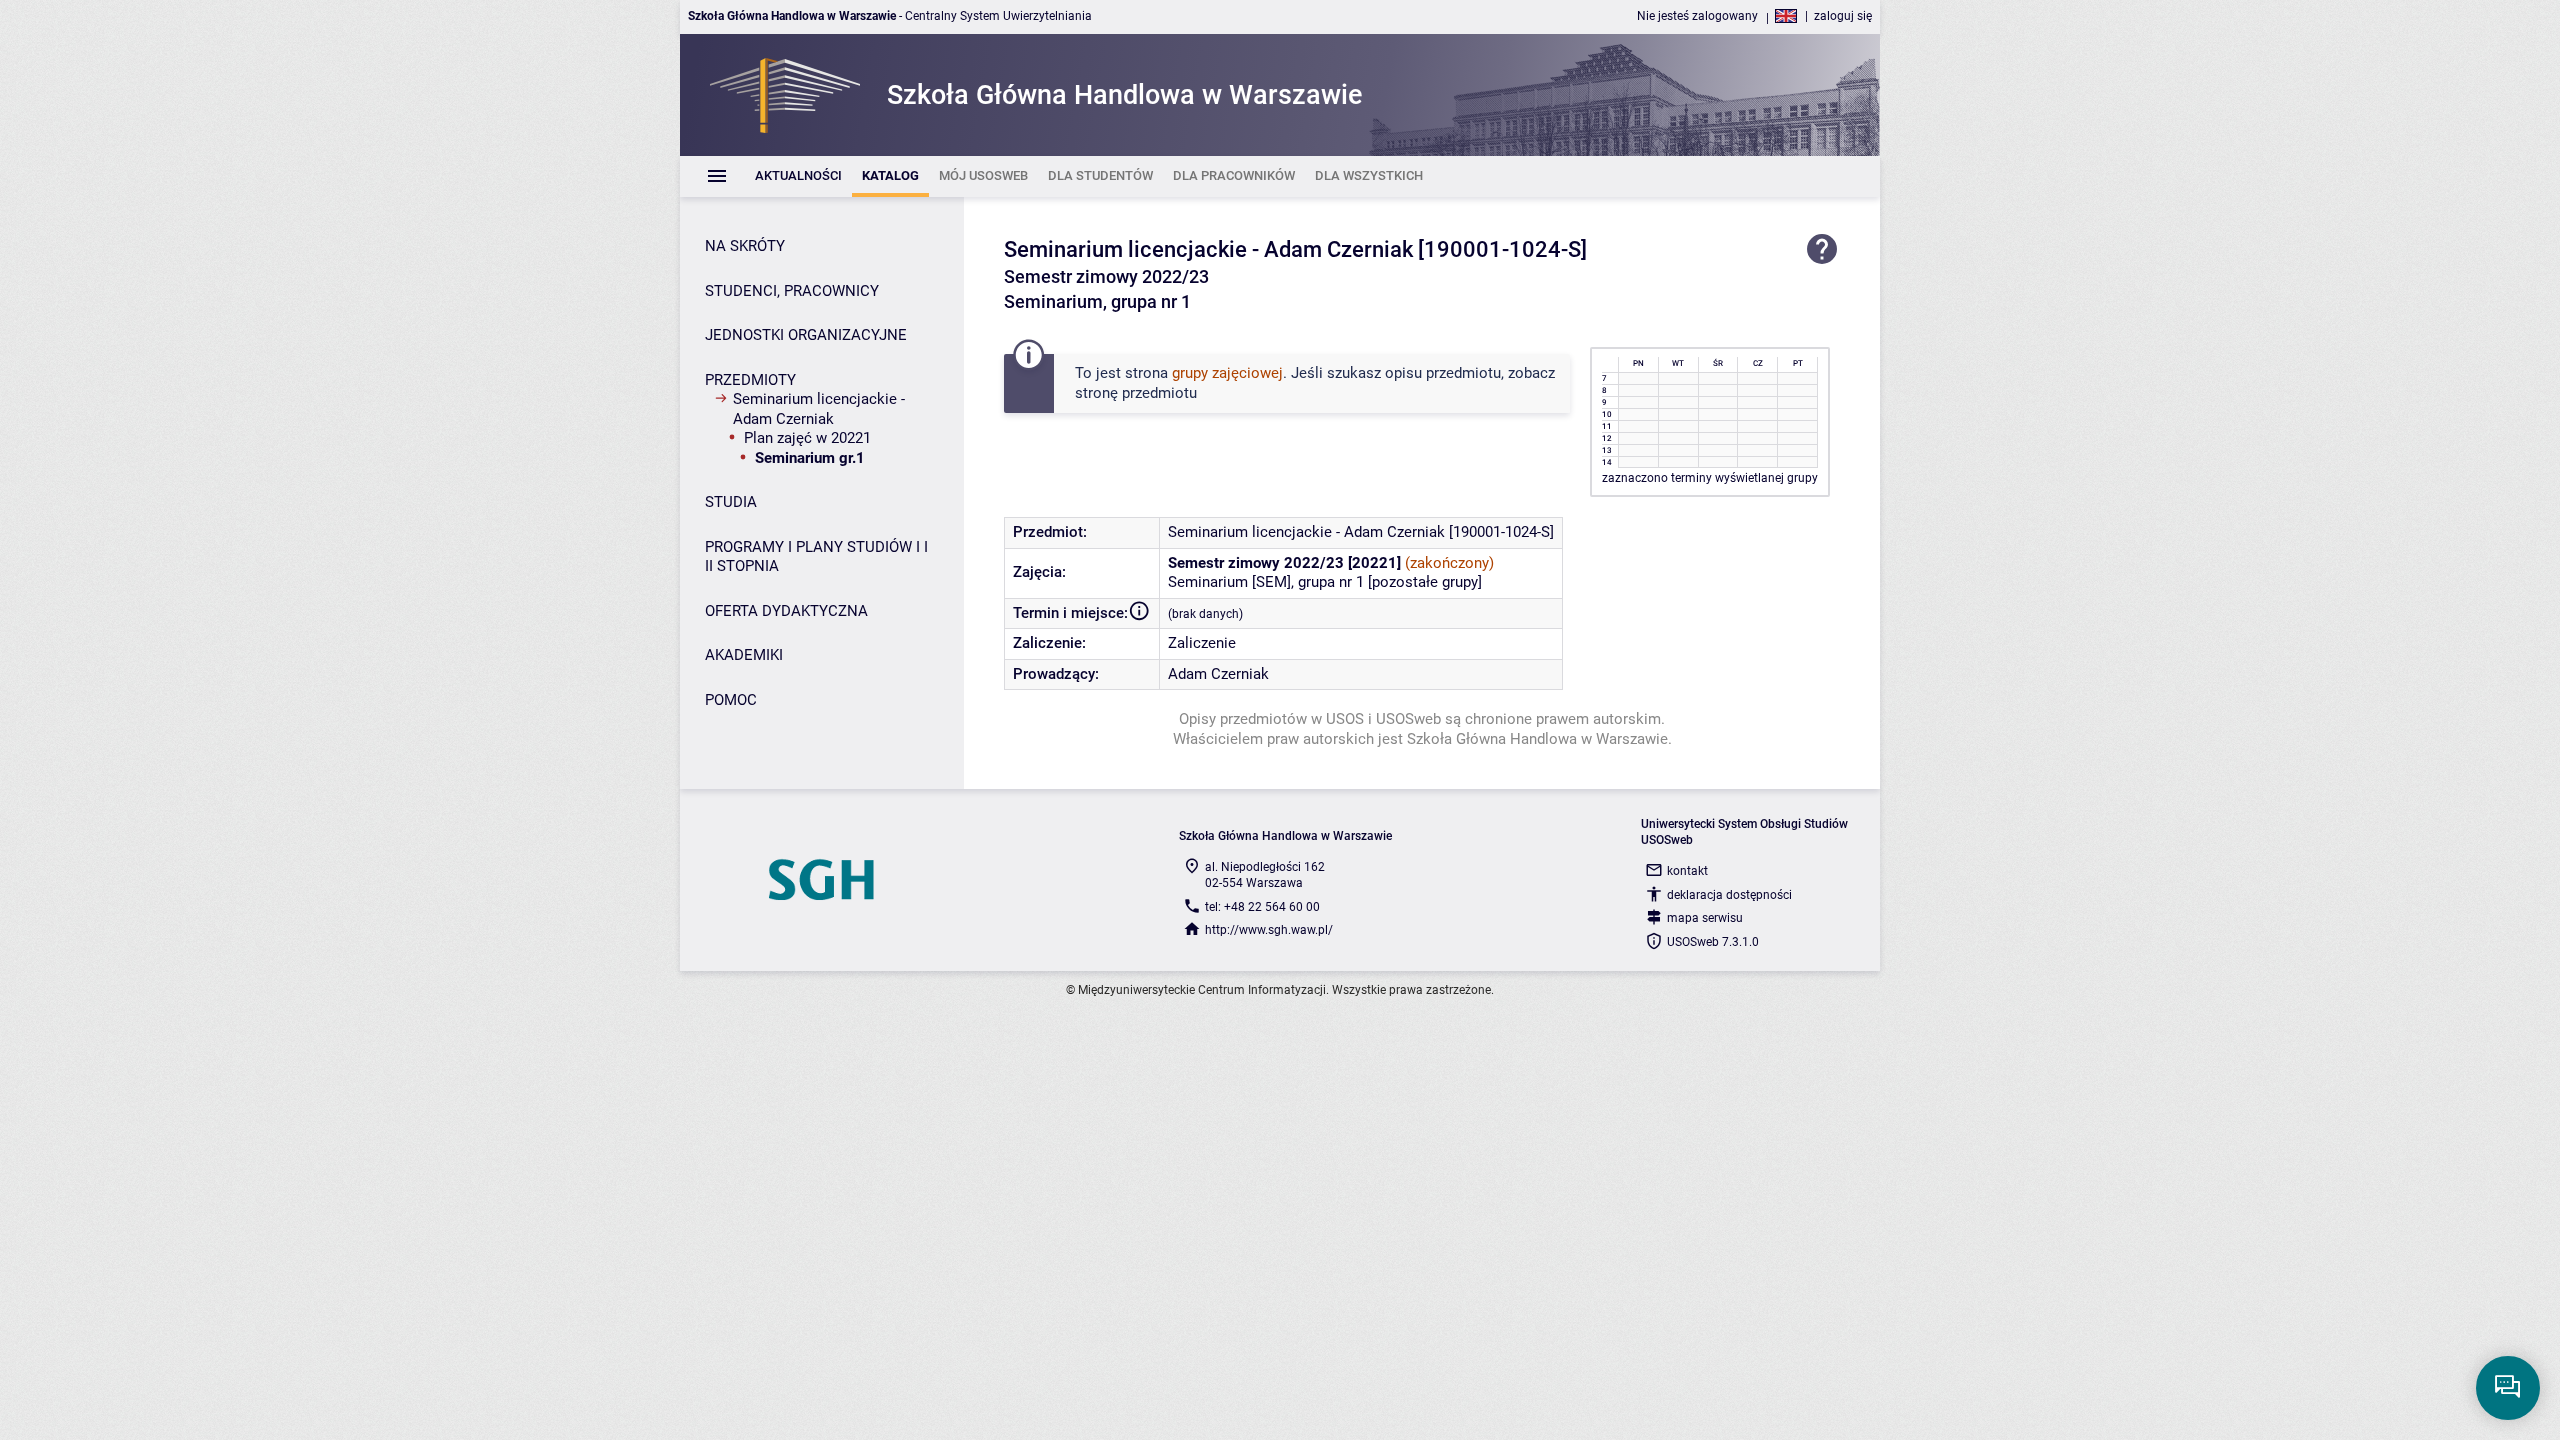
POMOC (731, 700)
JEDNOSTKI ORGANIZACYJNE (806, 335)
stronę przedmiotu (1136, 393)
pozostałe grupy (1425, 582)
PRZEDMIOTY (750, 380)
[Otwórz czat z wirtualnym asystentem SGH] (2508, 1388)
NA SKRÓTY (745, 246)
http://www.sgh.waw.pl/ (1269, 930)
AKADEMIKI (744, 655)
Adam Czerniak (1218, 674)
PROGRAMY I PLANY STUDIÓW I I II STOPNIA (816, 557)
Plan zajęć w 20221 (807, 438)
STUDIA (731, 502)
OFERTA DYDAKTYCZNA (786, 611)
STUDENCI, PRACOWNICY (792, 291)
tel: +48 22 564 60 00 (1262, 907)
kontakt (1687, 871)
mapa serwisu (1705, 918)
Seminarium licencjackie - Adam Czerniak (819, 409)
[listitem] (798, 176)
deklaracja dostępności (1729, 895)
